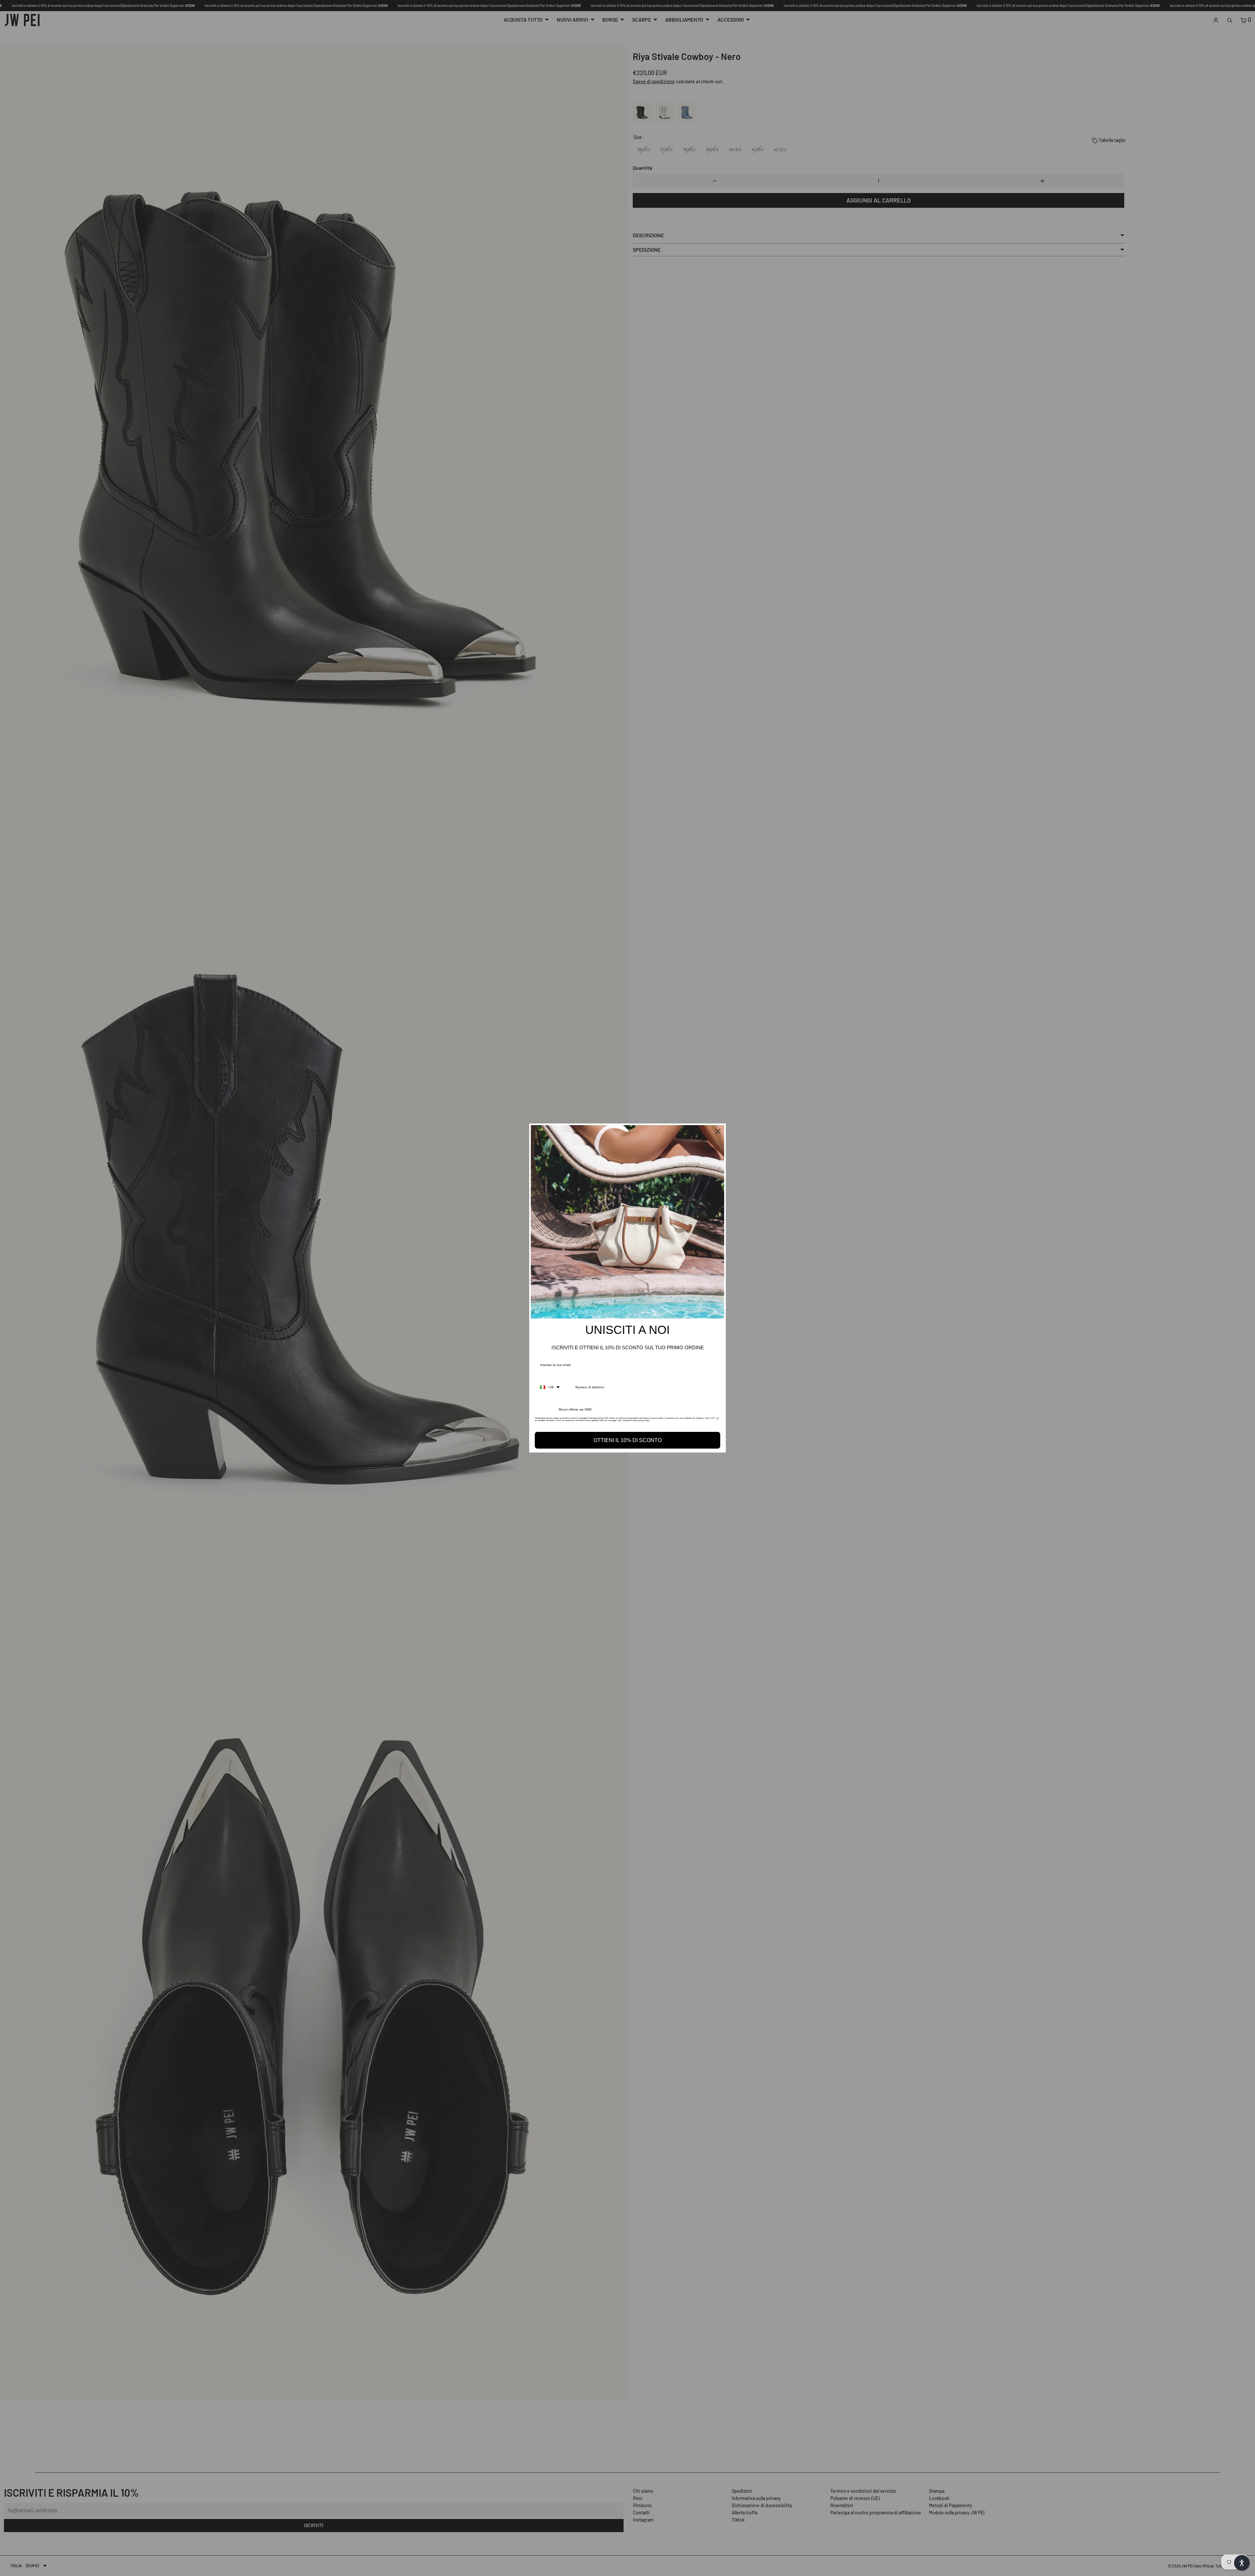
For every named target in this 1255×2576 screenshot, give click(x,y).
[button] (1242, 2563)
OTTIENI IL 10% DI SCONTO (627, 1440)
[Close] (718, 1131)
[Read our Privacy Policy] (718, 1420)
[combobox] (550, 1387)
